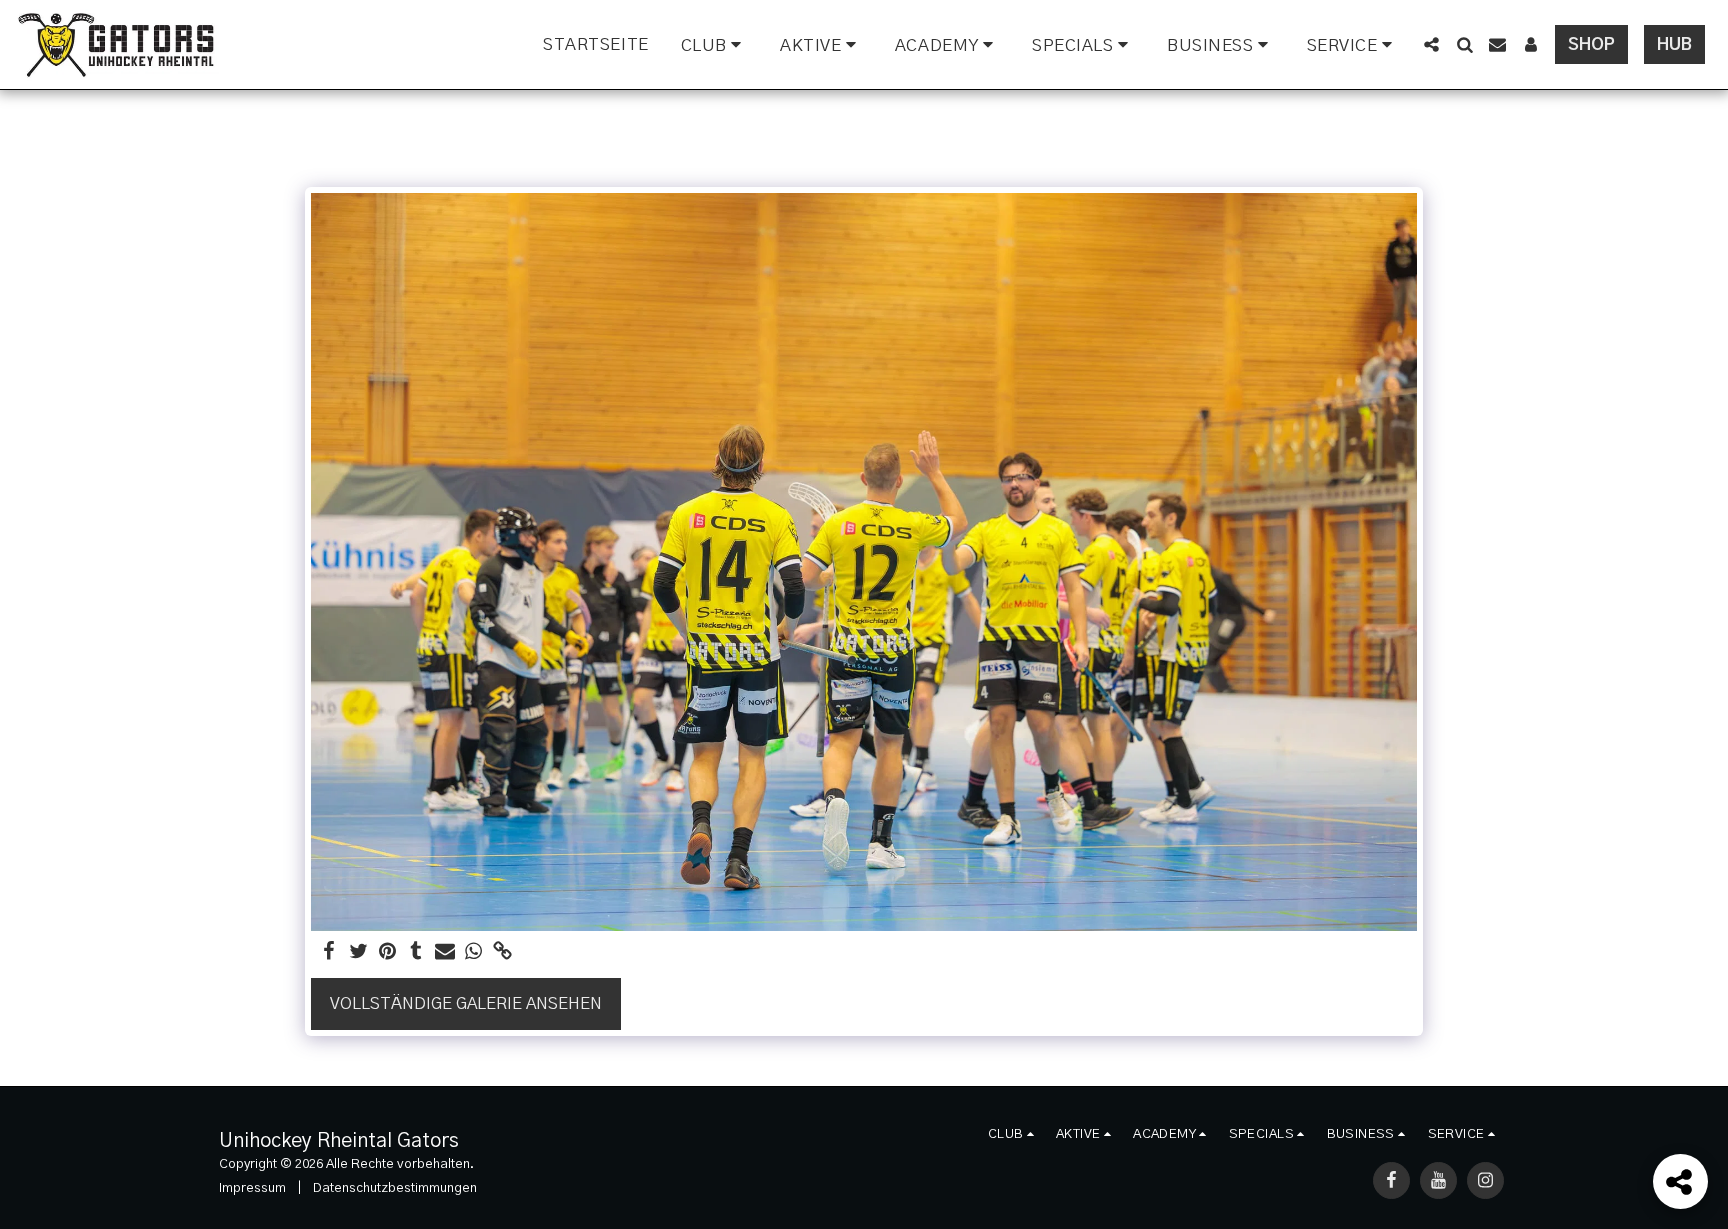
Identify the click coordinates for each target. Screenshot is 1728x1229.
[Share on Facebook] (329, 952)
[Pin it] (387, 952)
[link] (502, 952)
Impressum (252, 1188)
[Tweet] (358, 952)
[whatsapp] (473, 952)
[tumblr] (416, 952)
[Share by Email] (445, 952)
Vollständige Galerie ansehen (466, 1004)
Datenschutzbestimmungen (395, 1188)
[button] (715, 44)
